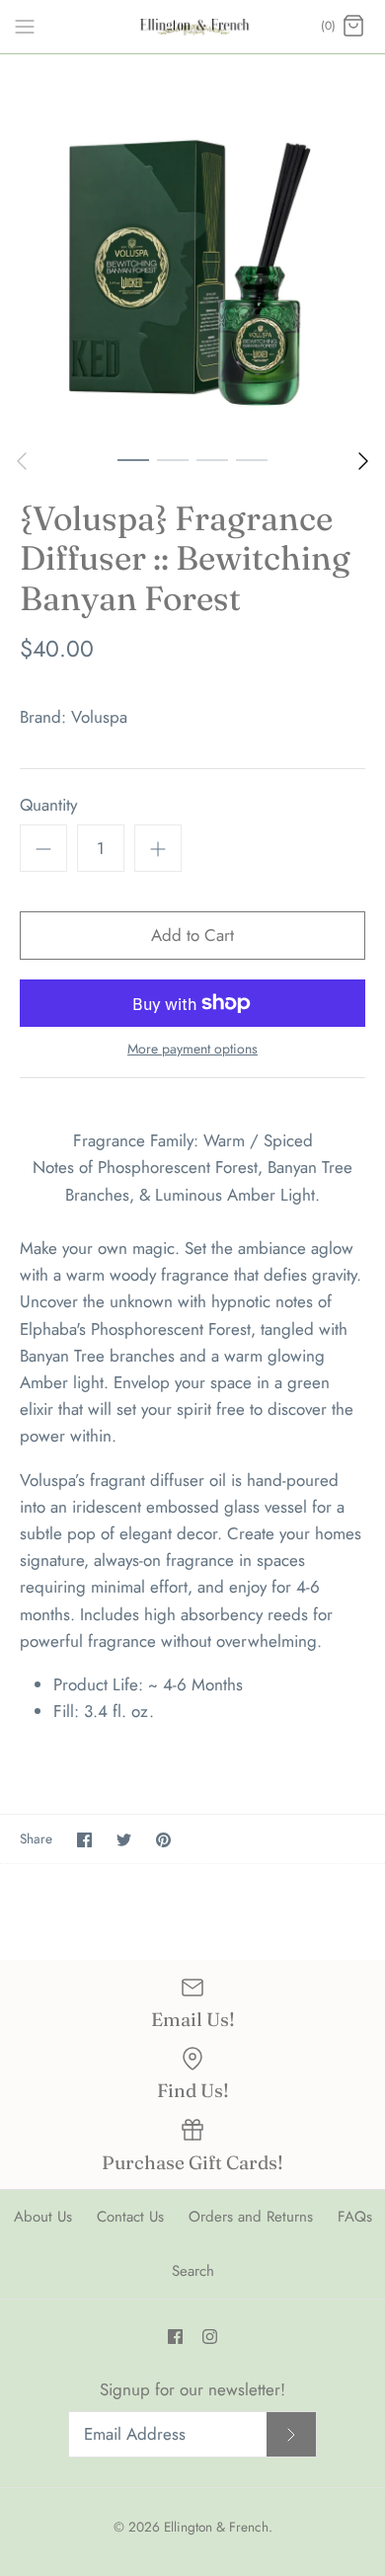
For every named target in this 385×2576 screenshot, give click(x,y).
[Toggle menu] (25, 26)
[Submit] (291, 2434)
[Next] (363, 461)
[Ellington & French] (193, 27)
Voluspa (99, 717)
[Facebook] (175, 2337)
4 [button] (252, 459)
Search (193, 2271)
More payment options (192, 1049)
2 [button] (173, 459)
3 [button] (212, 459)
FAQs (355, 2217)
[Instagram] (210, 2337)
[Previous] (22, 461)
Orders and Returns (251, 2217)
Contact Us (130, 2217)
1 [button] (133, 459)
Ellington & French (216, 2527)
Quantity (48, 805)
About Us (43, 2217)
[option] (192, 247)
